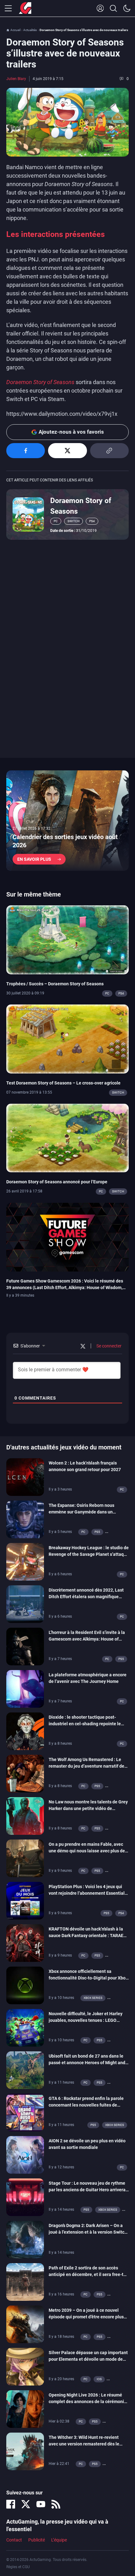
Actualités (30, 30)
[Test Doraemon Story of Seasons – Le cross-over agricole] (67, 1038)
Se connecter (108, 1346)
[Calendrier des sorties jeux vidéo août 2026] (67, 821)
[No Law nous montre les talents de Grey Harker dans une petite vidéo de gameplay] (25, 1816)
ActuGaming (25, 8)
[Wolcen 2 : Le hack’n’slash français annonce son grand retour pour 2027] (25, 1477)
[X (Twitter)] (26, 2504)
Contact (14, 2540)
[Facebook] (11, 2504)
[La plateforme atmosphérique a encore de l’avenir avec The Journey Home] (25, 1689)
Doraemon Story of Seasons (40, 382)
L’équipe (59, 2540)
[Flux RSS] (56, 2504)
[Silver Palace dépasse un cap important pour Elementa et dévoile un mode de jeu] (25, 2366)
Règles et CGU (18, 2567)
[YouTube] (41, 2504)
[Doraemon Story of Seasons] (28, 514)
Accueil (15, 30)
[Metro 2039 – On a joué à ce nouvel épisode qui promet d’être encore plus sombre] (25, 2324)
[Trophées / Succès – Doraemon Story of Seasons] (67, 940)
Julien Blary (16, 79)
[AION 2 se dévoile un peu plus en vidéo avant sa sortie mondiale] (25, 2155)
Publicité (37, 2540)
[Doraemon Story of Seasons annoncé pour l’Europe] (67, 1138)
